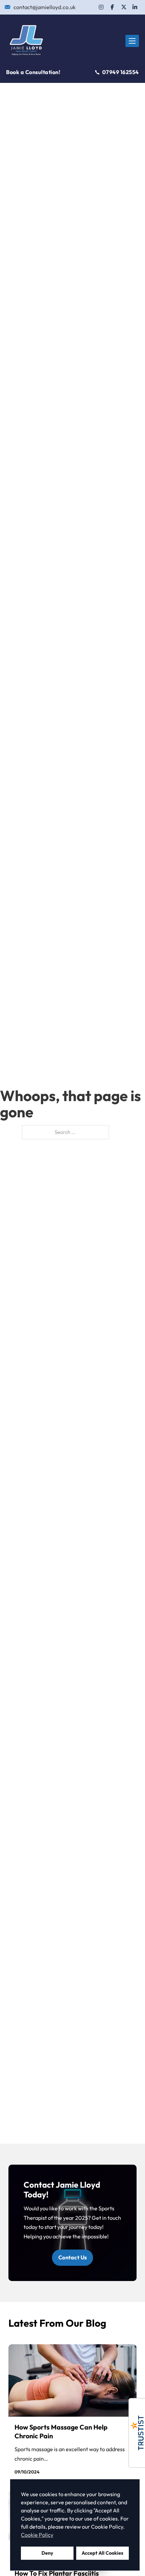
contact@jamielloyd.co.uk (45, 7)
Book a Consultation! (33, 72)
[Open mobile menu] (132, 41)
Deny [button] (47, 2553)
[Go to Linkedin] (135, 7)
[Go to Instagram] (101, 7)
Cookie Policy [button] (37, 2535)
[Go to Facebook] (112, 7)
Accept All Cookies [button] (103, 2553)
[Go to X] (124, 7)
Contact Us (73, 2257)
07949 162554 (121, 72)
